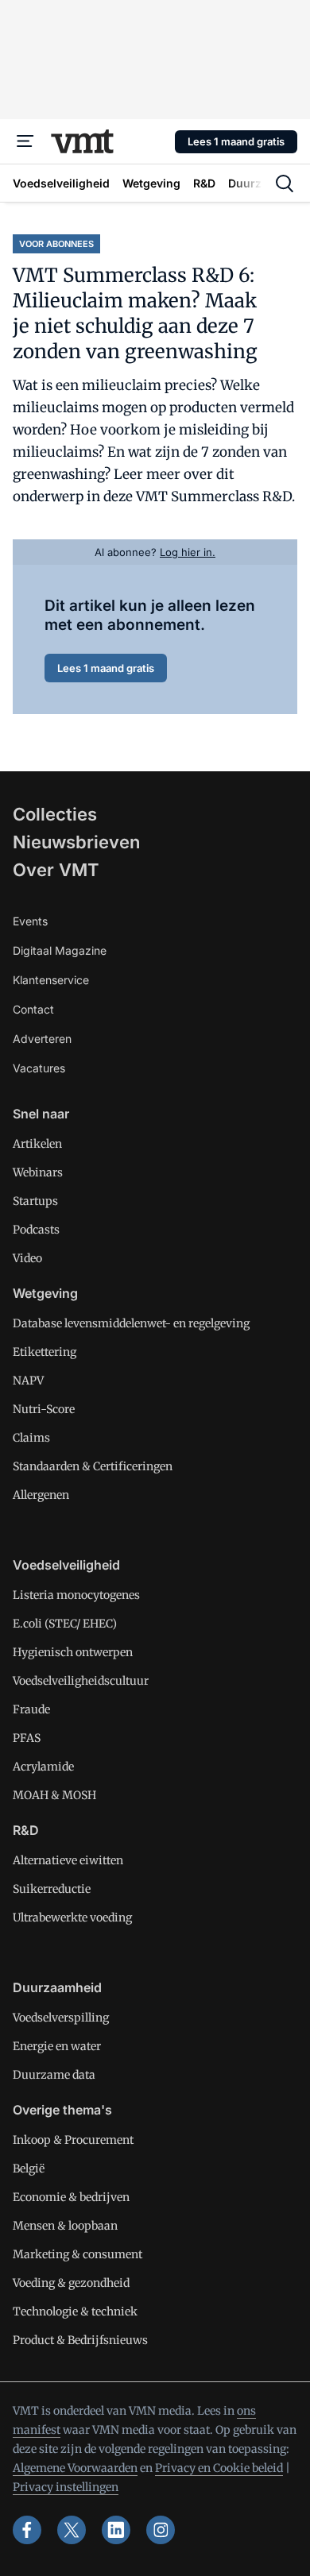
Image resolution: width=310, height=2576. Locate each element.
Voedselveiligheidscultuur (81, 1681)
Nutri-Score (44, 1409)
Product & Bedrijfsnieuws (80, 2340)
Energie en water (57, 2046)
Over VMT (56, 870)
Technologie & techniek (75, 2311)
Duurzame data (54, 2075)
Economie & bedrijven (71, 2197)
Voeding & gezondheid (71, 2283)
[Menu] (25, 141)
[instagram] (161, 2530)
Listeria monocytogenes (76, 1595)
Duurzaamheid (57, 1987)
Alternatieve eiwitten (68, 1860)
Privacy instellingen (66, 2487)
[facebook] (27, 2530)
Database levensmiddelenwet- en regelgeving (131, 1323)
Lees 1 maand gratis (236, 141)
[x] (72, 2530)
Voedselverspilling (61, 2018)
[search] (285, 183)
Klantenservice (51, 980)
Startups (35, 1201)
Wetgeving (45, 1293)
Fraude (31, 1709)
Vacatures (39, 1068)
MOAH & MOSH (54, 1795)
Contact (33, 1009)
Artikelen (37, 1144)
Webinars (38, 1172)
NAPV (28, 1381)
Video (27, 1258)
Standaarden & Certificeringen (93, 1466)
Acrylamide (43, 1767)
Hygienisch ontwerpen (73, 1652)
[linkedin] (116, 2530)
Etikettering (45, 1352)
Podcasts (36, 1230)
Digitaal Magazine (60, 950)
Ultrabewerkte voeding (72, 1918)
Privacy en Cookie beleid (219, 2468)
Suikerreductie (52, 1889)
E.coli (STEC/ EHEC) (65, 1624)
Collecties (55, 814)
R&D (26, 1830)
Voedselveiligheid (66, 1565)
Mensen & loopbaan (65, 2226)
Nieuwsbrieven (76, 842)
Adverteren (42, 1039)
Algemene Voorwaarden (75, 2468)
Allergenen (41, 1495)
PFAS (27, 1738)
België (29, 2169)
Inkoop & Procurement (73, 2140)
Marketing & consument (77, 2254)
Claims (31, 1438)
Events (30, 921)
